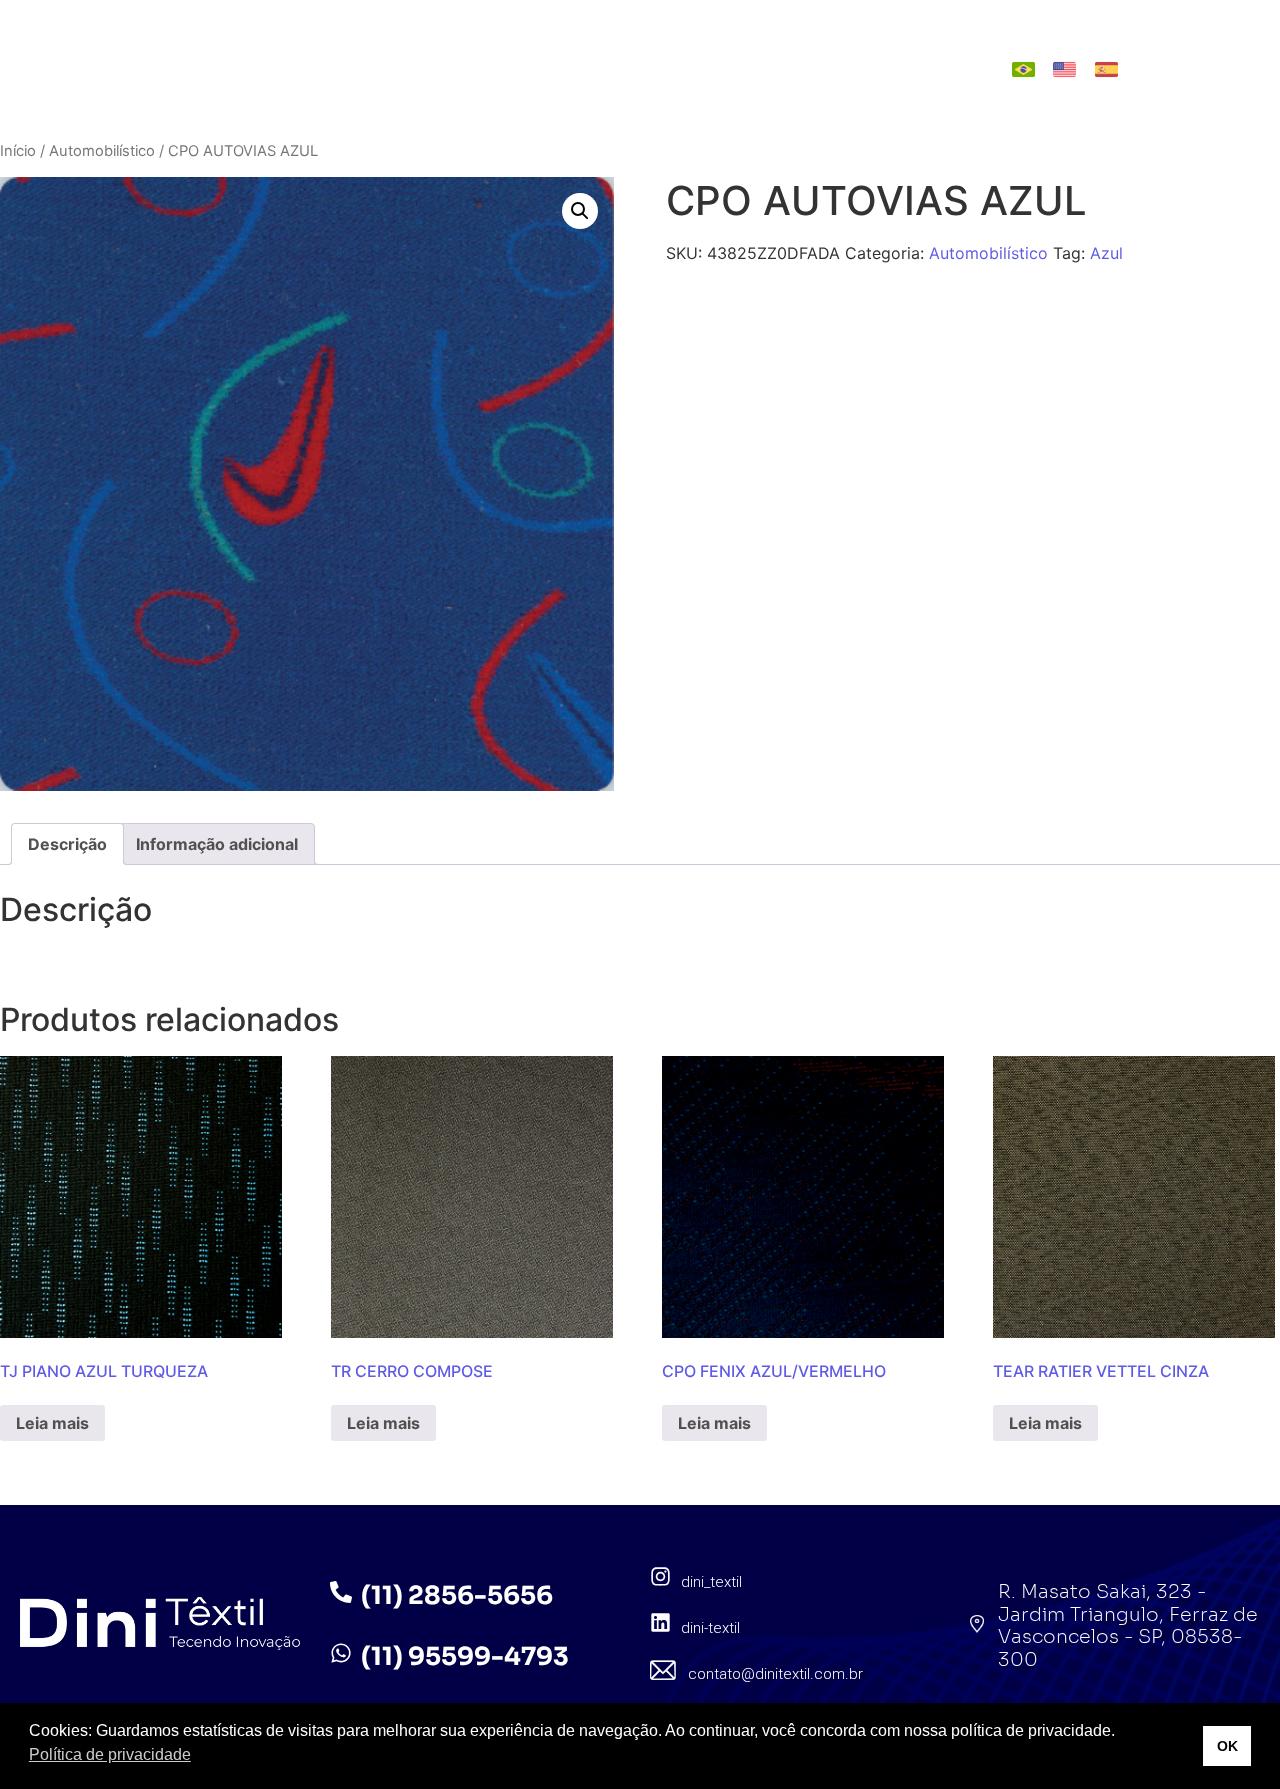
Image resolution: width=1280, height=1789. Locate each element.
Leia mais (52, 1423)
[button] (580, 211)
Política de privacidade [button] (110, 1754)
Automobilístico (102, 151)
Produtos (624, 50)
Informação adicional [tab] (217, 844)
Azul (1106, 253)
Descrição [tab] (67, 844)
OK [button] (1227, 1746)
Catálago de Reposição (589, 88)
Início (18, 151)
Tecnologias (761, 50)
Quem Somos (489, 50)
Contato (764, 88)
